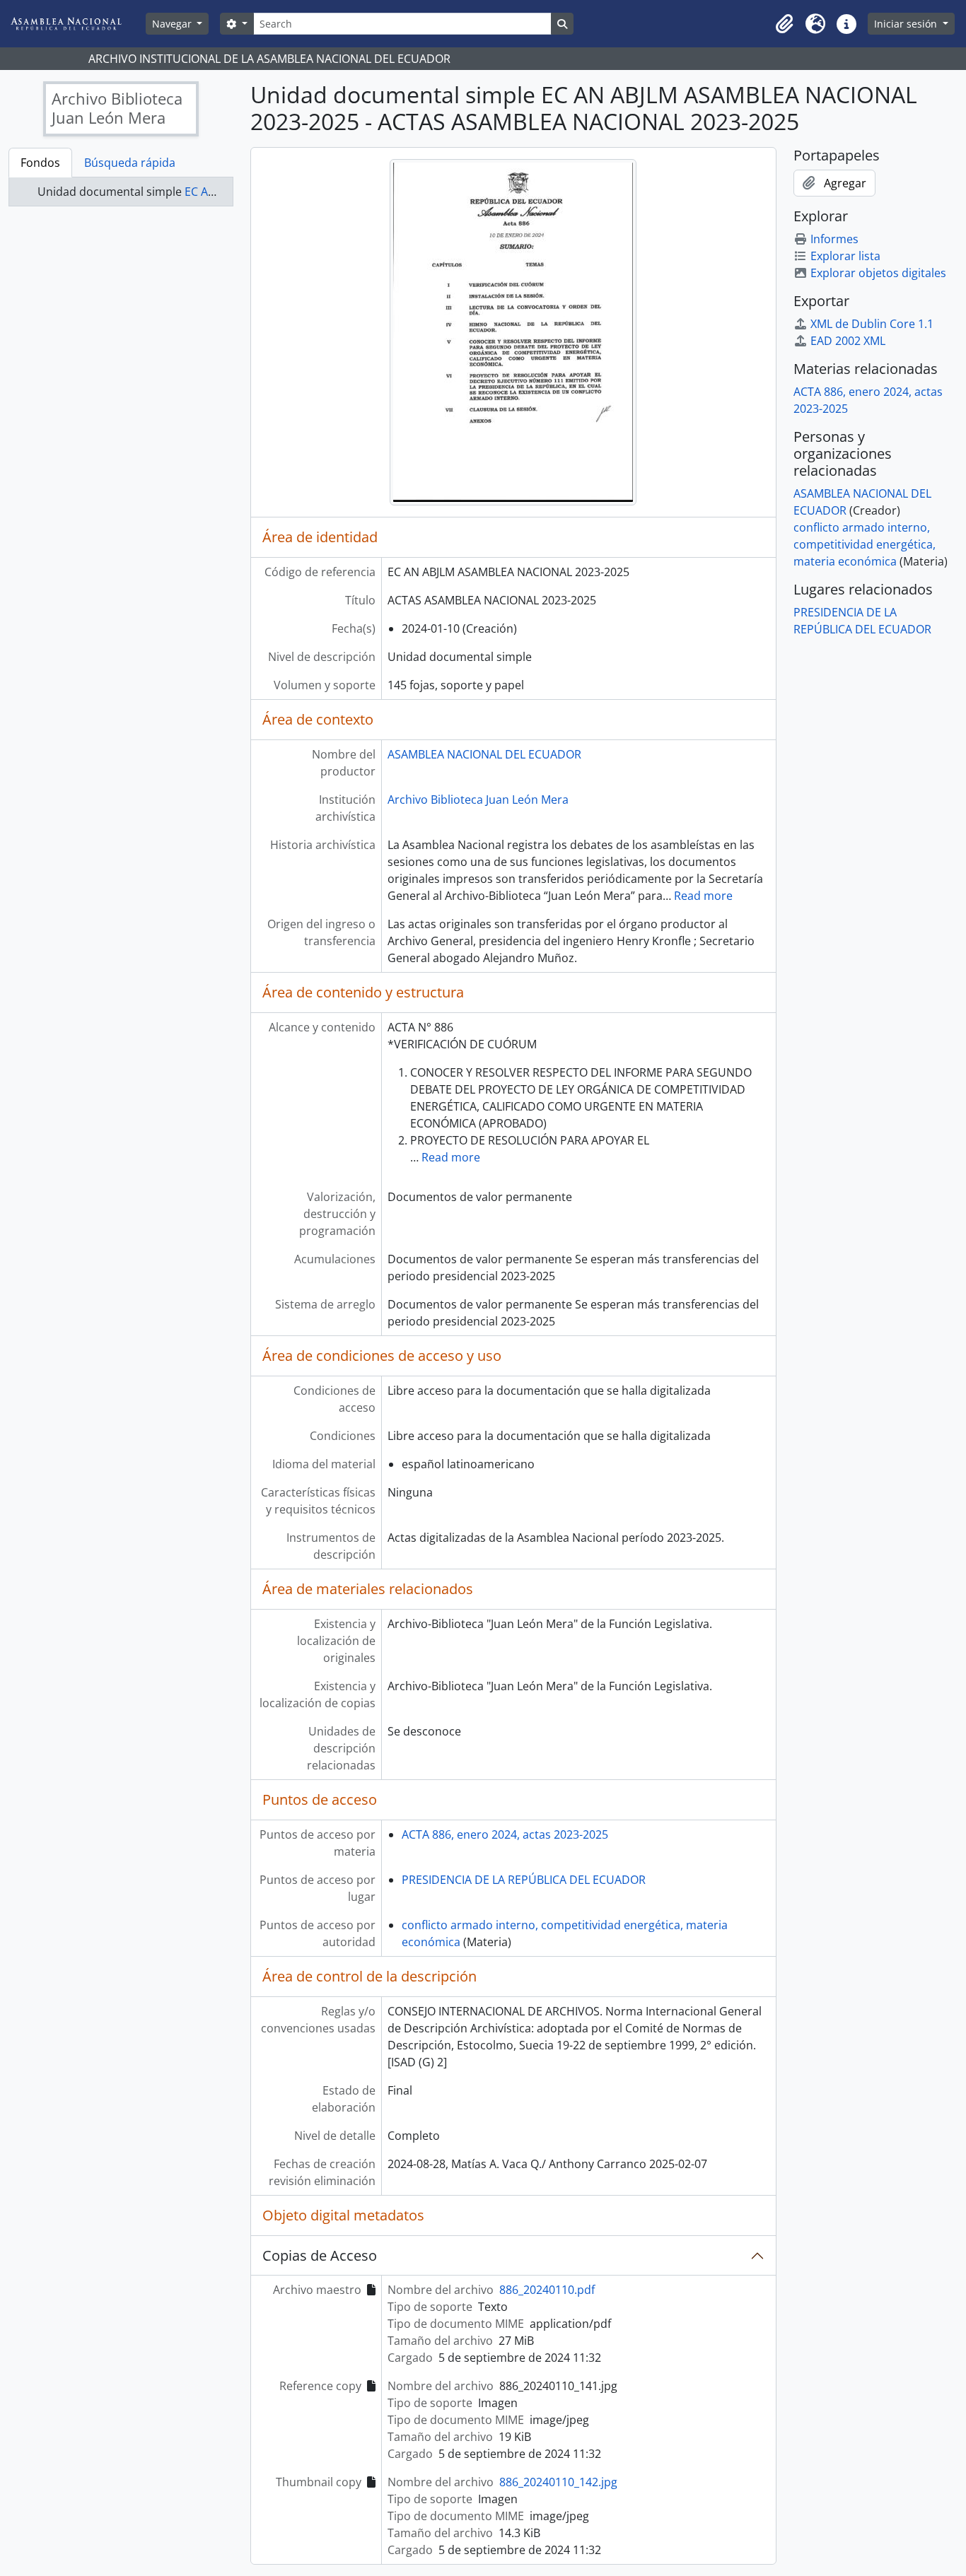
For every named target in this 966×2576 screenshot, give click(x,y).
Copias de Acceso (320, 2255)
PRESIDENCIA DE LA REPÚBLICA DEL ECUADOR (524, 1880)
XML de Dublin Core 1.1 (872, 324)
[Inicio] (77, 24)
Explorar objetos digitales (878, 273)
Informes (834, 239)
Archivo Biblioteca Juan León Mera (478, 800)
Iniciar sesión (907, 24)
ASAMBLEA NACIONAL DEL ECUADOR (484, 754)
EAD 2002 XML (848, 341)
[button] (784, 24)
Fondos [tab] (40, 163)
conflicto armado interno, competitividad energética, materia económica (865, 544)
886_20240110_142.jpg (558, 2482)
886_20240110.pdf (547, 2290)
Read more (703, 896)
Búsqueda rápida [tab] (130, 163)
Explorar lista (845, 256)
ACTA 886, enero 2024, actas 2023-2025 (505, 1834)
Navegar (173, 24)
